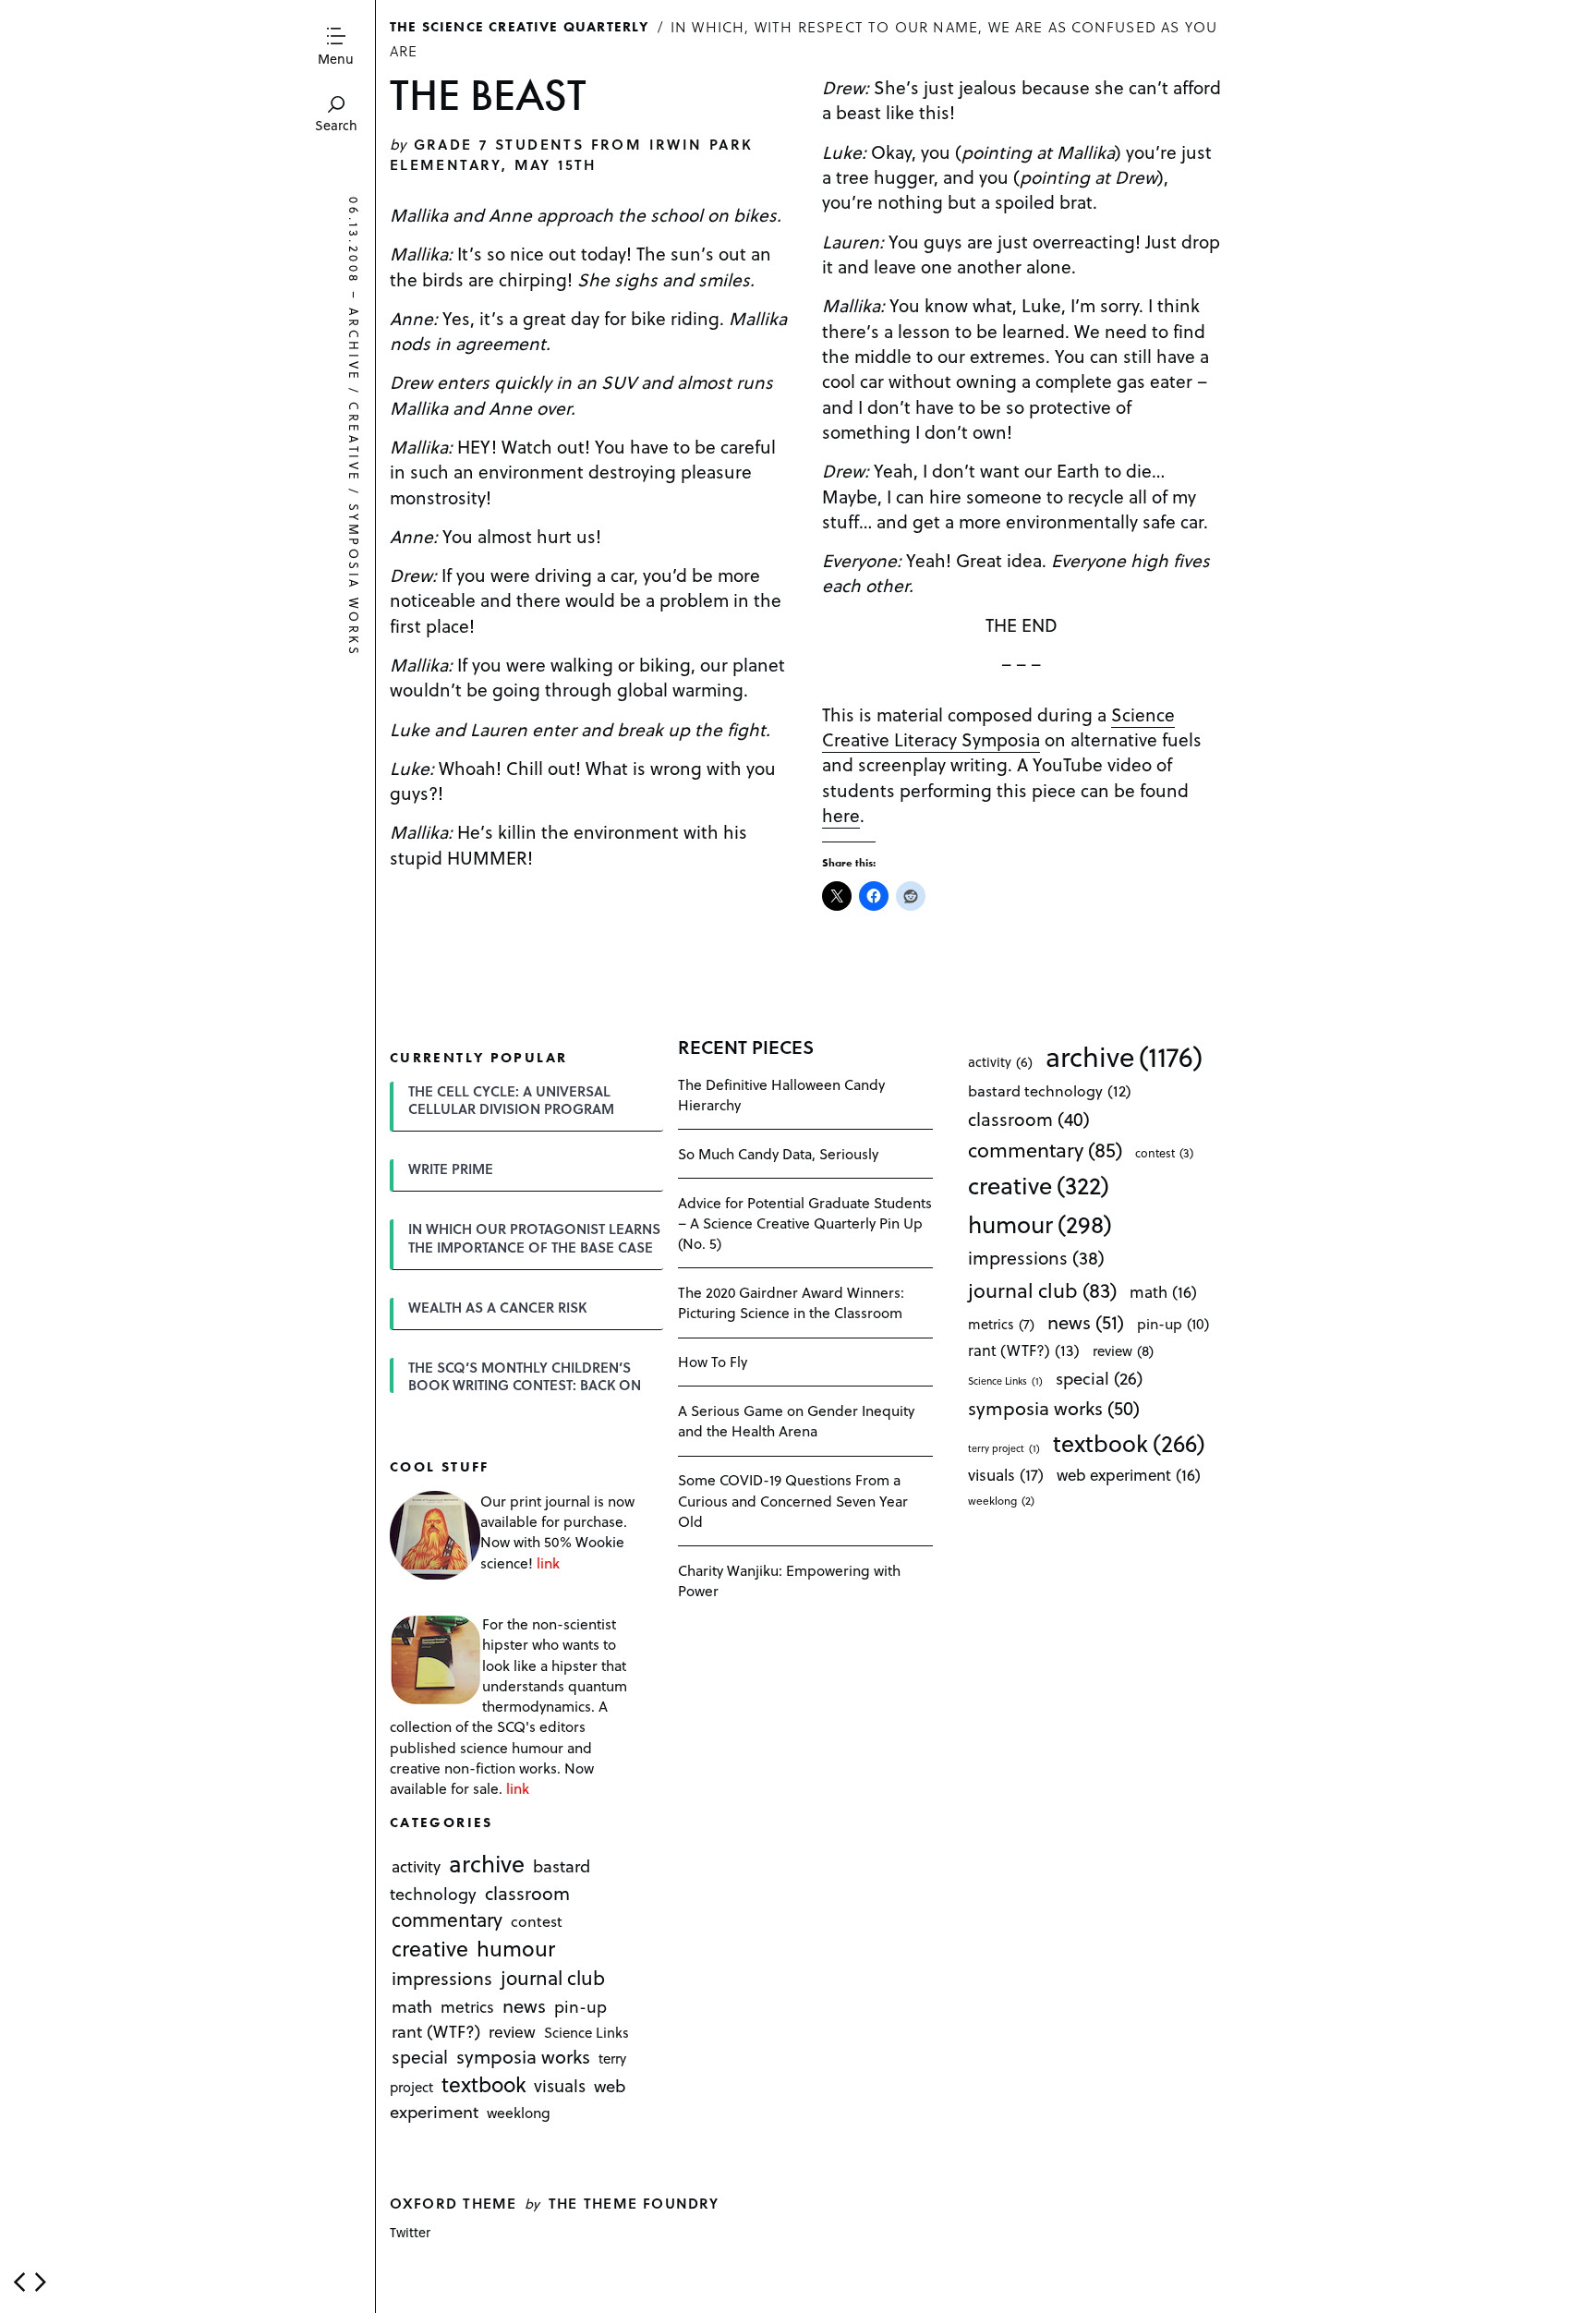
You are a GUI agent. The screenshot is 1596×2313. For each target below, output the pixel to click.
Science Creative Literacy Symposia (998, 727)
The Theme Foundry (634, 2203)
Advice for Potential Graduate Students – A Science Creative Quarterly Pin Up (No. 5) (805, 1223)
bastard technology (1050, 1090)
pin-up (580, 2006)
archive (354, 345)
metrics (467, 2006)
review (512, 2031)
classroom (527, 1893)
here (841, 815)
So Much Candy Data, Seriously (778, 1153)
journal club (553, 1978)
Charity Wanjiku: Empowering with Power (789, 1580)
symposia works (354, 581)
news (524, 2005)
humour (516, 1949)
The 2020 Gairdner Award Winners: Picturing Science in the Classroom (791, 1302)
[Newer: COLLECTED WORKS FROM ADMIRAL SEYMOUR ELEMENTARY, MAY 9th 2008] (19, 2282)
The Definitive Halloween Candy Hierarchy (781, 1094)
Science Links (586, 2032)
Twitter (410, 2232)
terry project (1004, 1448)
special (420, 2056)
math (412, 2006)
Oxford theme (453, 2203)
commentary (447, 1919)
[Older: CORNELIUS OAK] (41, 2282)
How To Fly (713, 1361)
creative (354, 442)
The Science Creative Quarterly (520, 26)
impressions (442, 1979)
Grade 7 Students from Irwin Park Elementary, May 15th (572, 154)
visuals (560, 2086)
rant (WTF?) (436, 2031)
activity (416, 1866)
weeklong (519, 2113)
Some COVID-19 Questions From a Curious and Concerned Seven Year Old (793, 1500)
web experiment (1129, 1475)
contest (537, 1921)
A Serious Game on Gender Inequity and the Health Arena (796, 1420)
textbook (484, 2085)
